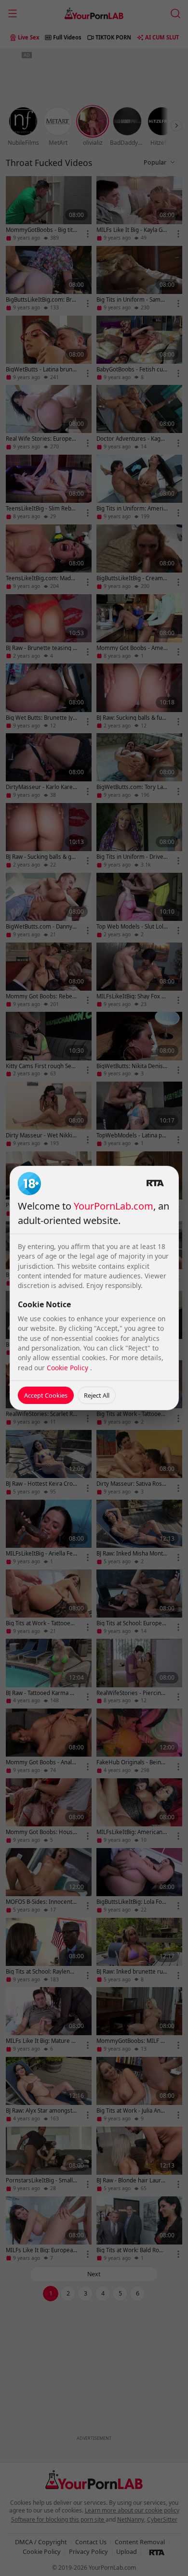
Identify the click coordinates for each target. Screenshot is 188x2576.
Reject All (97, 1395)
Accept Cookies (46, 1395)
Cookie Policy (68, 1368)
